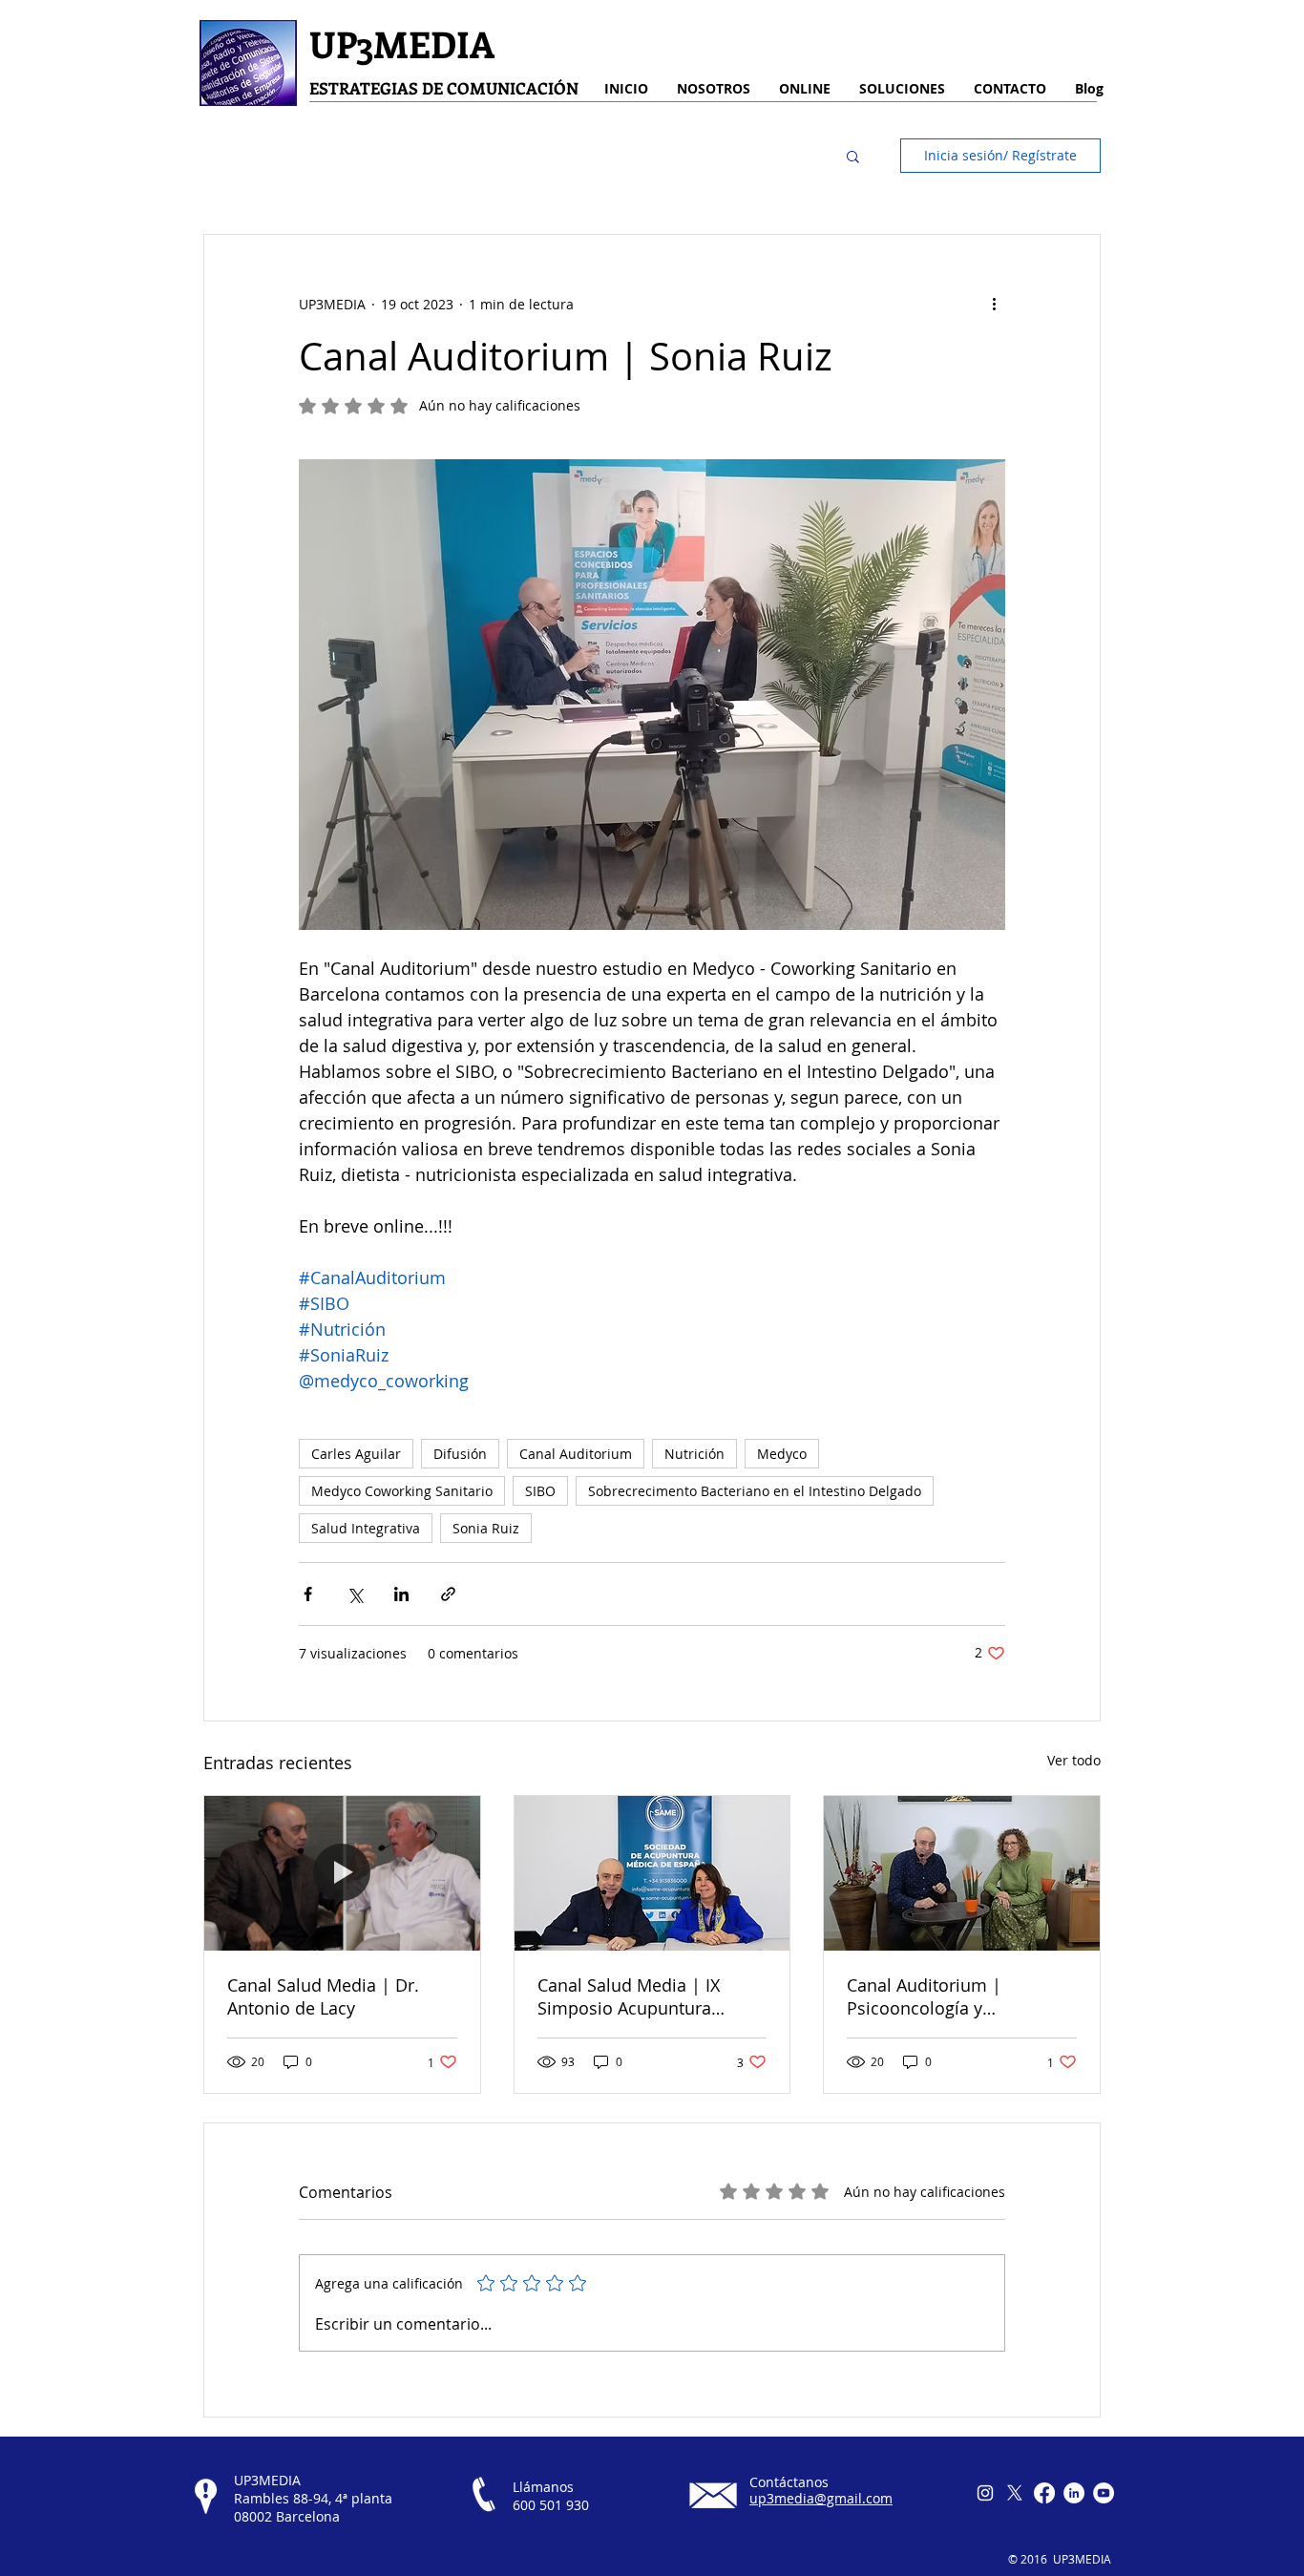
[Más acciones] (994, 304)
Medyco (782, 1454)
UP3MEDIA (402, 43)
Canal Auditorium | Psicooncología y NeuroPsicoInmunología (945, 1996)
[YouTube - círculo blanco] (1104, 2493)
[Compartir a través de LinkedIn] (401, 1594)
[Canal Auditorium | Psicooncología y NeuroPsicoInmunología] (962, 1873)
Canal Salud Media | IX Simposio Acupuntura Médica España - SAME (629, 1996)
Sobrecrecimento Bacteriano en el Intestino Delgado (755, 1491)
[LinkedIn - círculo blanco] (1074, 2493)
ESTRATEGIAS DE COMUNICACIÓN (444, 88)
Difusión (460, 1454)
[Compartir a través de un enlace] (448, 1594)
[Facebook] (1044, 2493)
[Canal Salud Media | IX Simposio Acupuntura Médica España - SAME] (652, 1873)
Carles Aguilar (356, 1454)
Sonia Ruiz (486, 1528)
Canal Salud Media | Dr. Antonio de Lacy (323, 1996)
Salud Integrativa (366, 1528)
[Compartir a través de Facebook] (308, 1594)
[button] (853, 156)
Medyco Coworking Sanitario (402, 1491)
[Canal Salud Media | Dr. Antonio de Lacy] (342, 1873)
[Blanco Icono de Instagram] (985, 2493)
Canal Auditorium (576, 1454)
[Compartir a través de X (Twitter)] (355, 1594)
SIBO (540, 1491)
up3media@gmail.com (821, 2498)
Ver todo (1074, 1760)
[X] (1015, 2493)
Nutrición (694, 1454)
